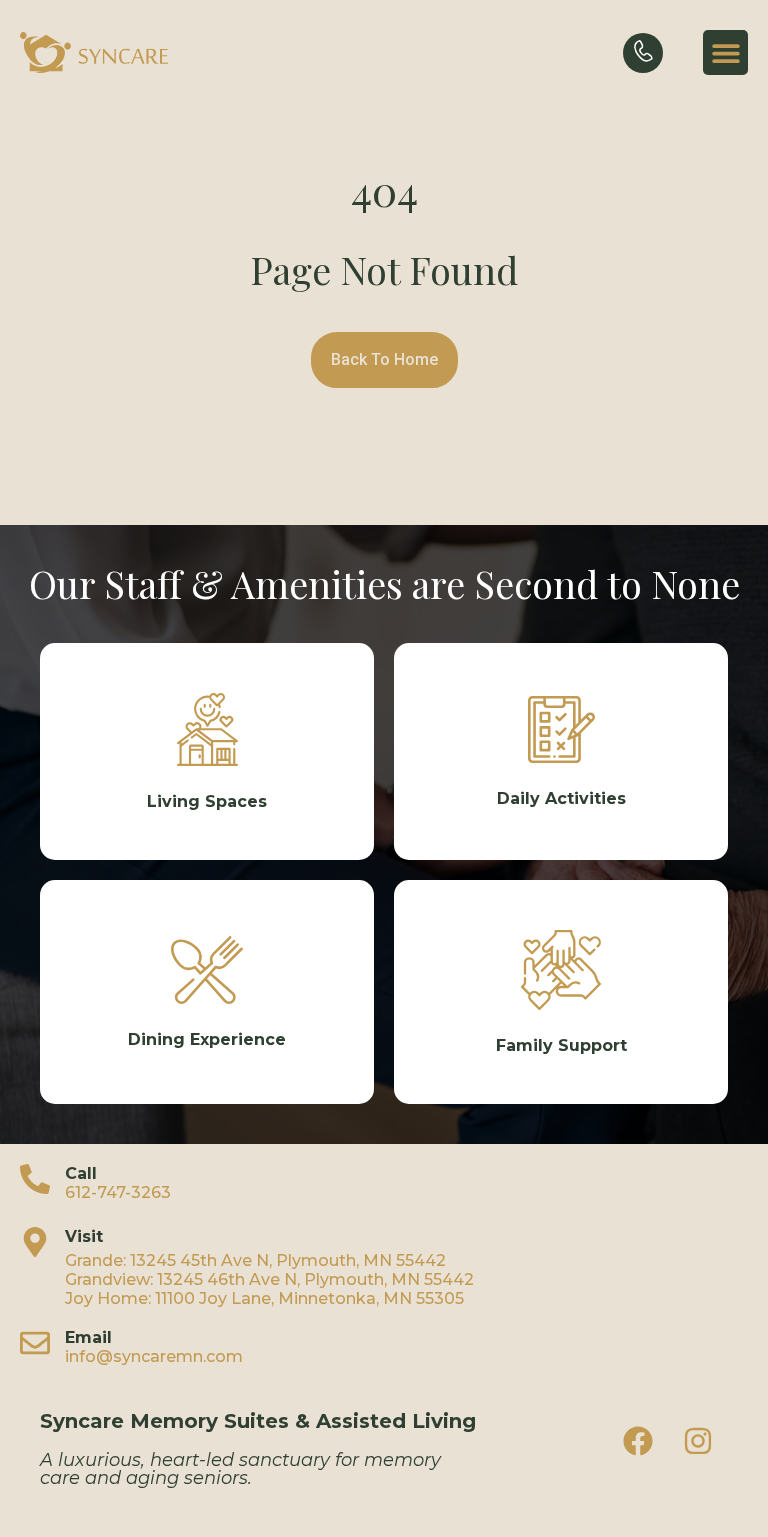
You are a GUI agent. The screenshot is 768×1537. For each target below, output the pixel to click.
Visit (84, 1236)
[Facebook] (638, 1441)
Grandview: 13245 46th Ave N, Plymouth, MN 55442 (269, 1279)
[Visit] (35, 1242)
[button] (725, 52)
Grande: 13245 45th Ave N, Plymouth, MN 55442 (255, 1260)
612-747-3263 (118, 1192)
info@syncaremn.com (154, 1356)
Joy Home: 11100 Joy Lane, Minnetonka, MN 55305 (264, 1298)
